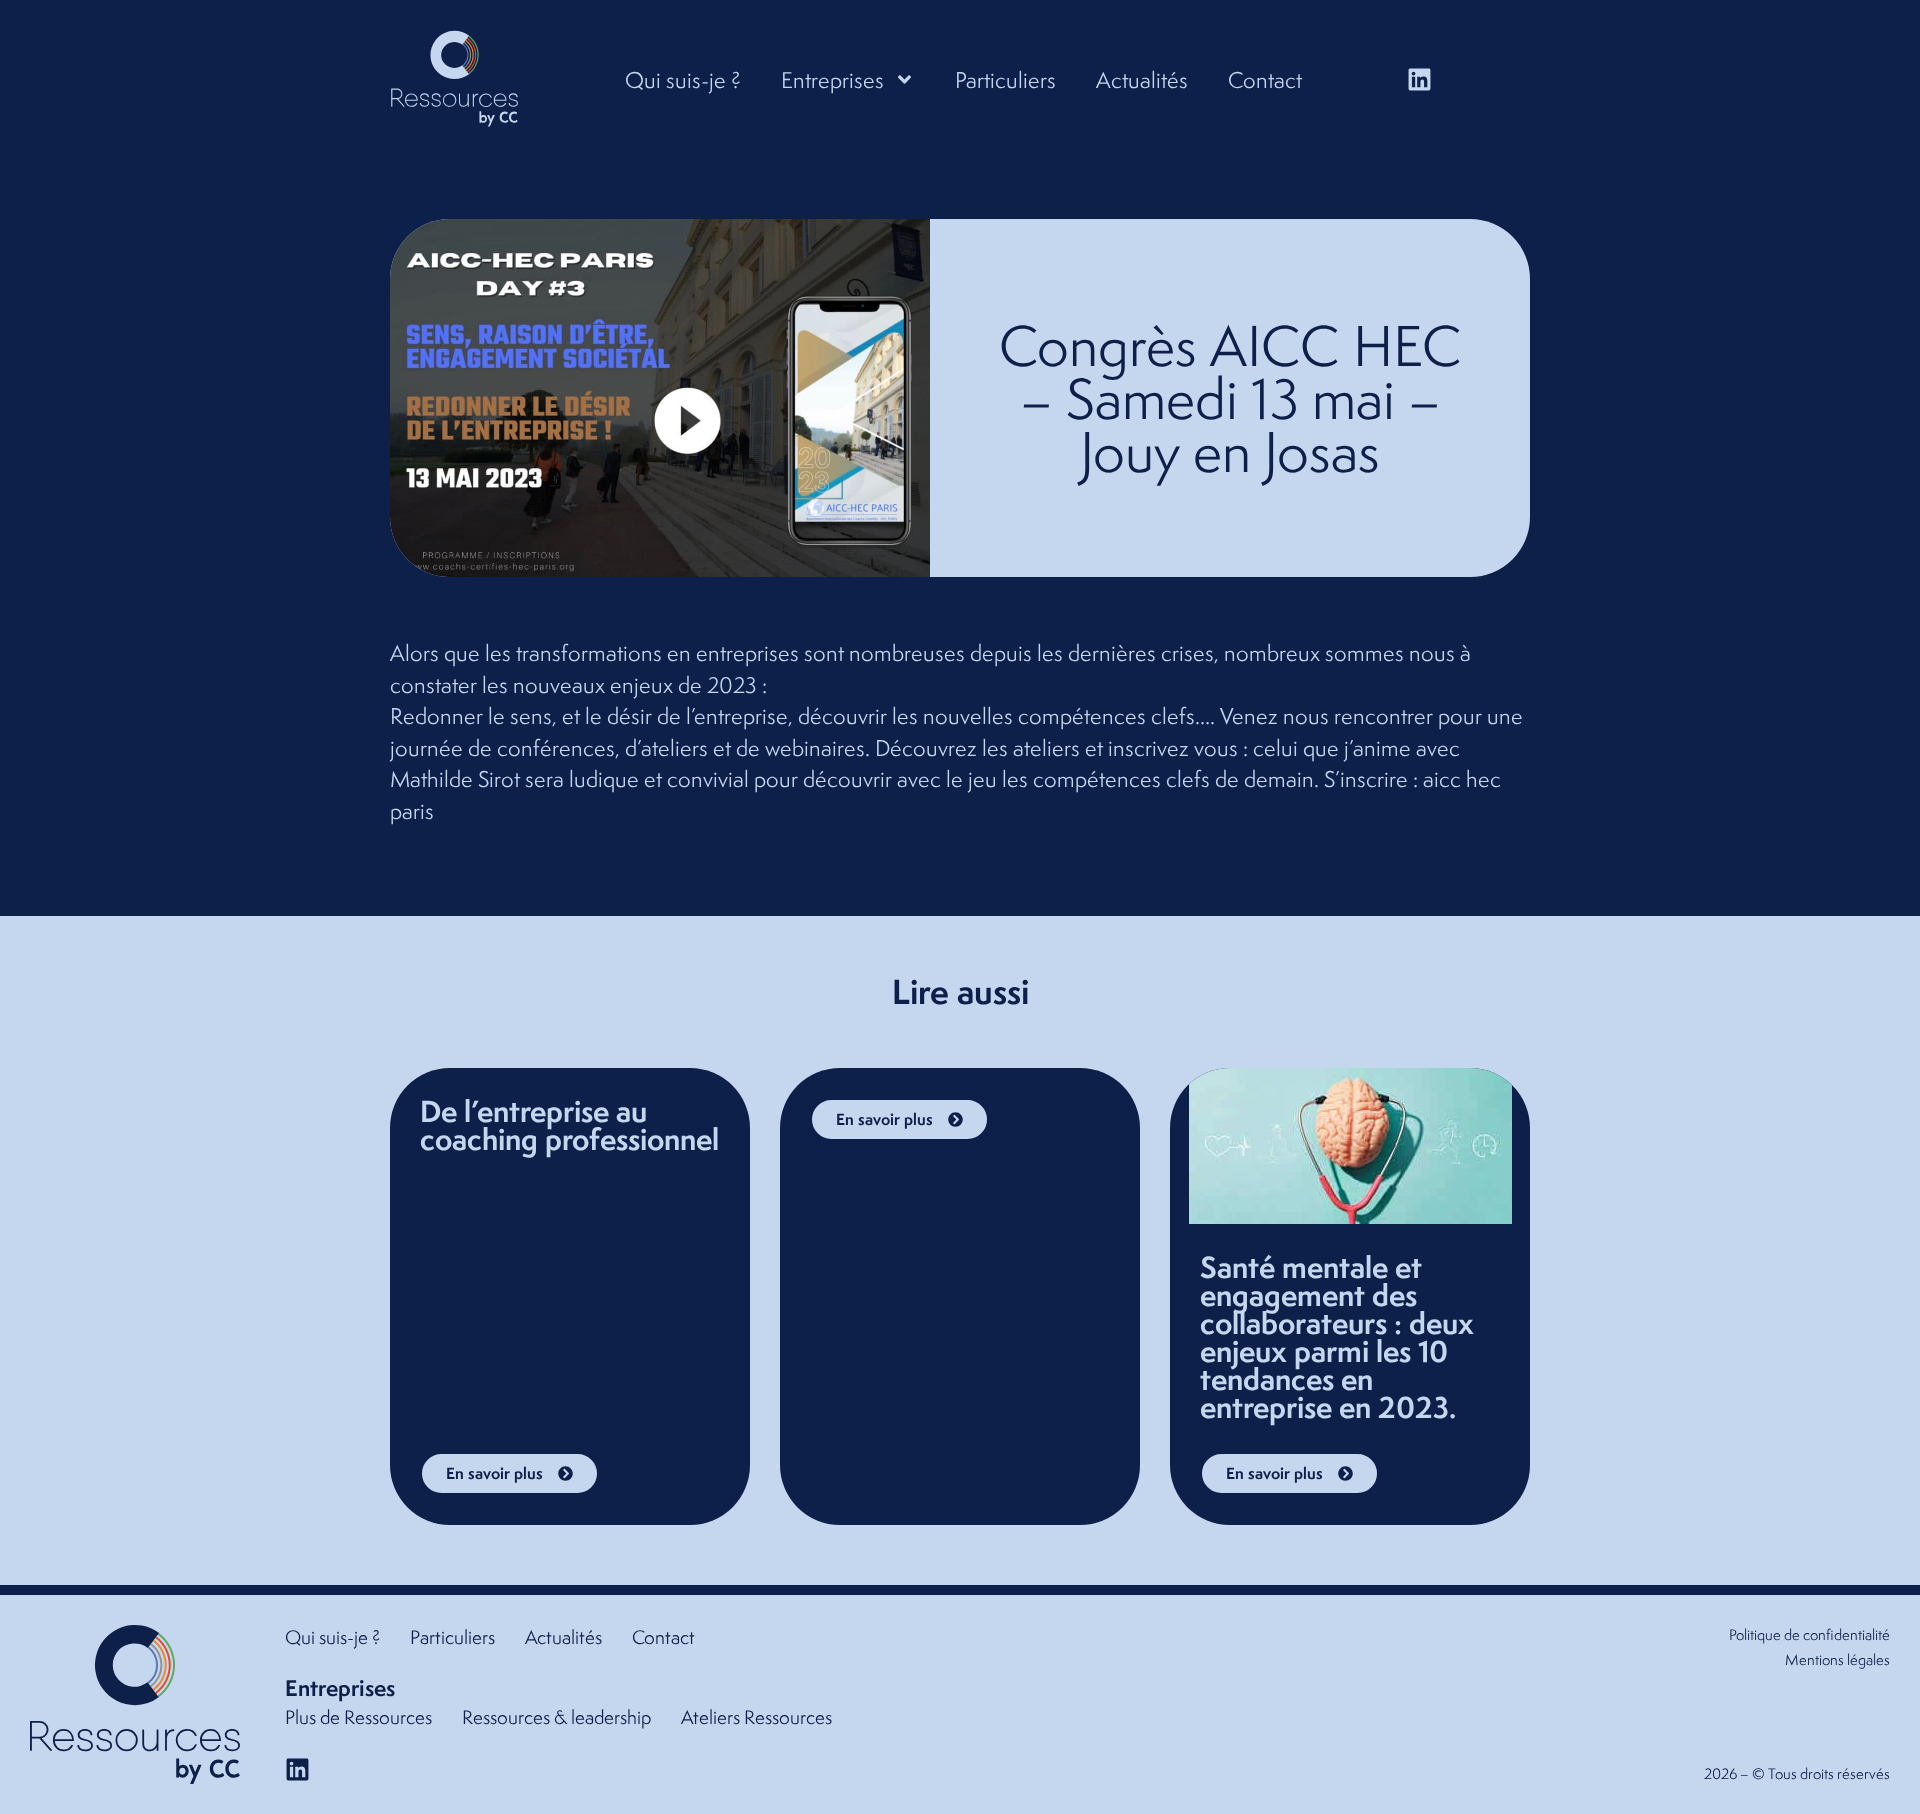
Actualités (1142, 79)
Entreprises (832, 79)
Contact (1265, 79)
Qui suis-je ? (683, 79)
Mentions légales (1837, 1659)
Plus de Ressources (358, 1717)
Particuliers (1005, 79)
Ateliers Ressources (756, 1717)
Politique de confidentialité (1809, 1634)
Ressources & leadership (556, 1717)
